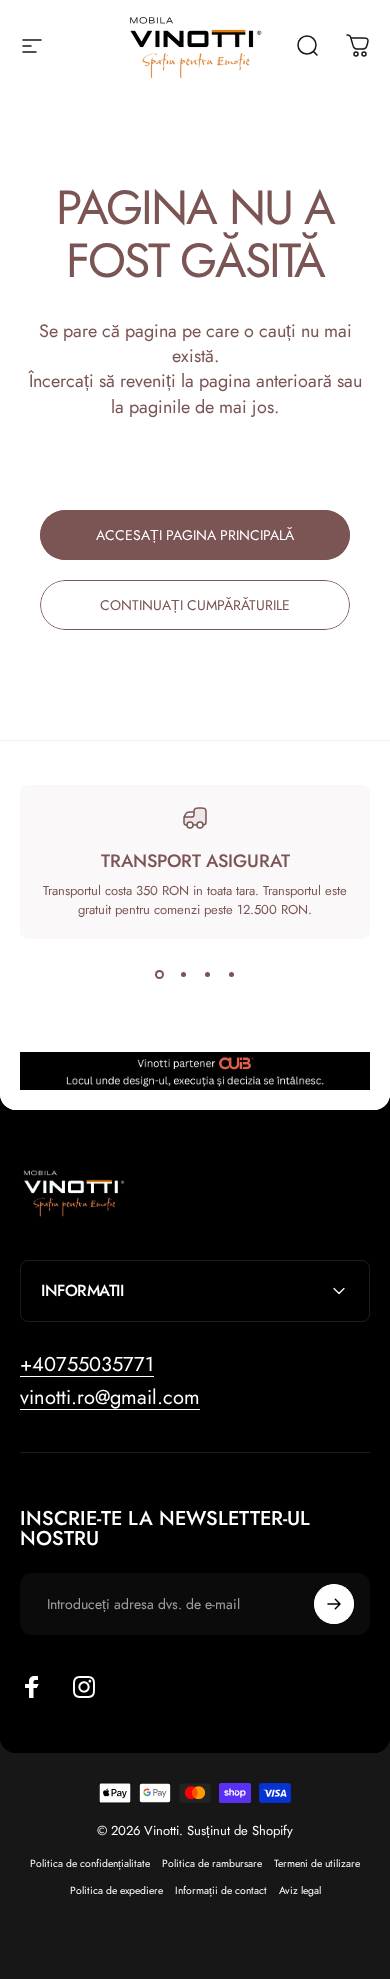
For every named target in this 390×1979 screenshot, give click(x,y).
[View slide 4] (231, 975)
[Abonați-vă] (334, 1604)
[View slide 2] (183, 975)
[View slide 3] (207, 975)
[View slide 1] (159, 975)
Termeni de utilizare (317, 1863)
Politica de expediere (116, 1890)
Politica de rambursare (212, 1863)
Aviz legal (300, 1890)
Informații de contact (221, 1890)
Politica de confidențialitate (90, 1863)
